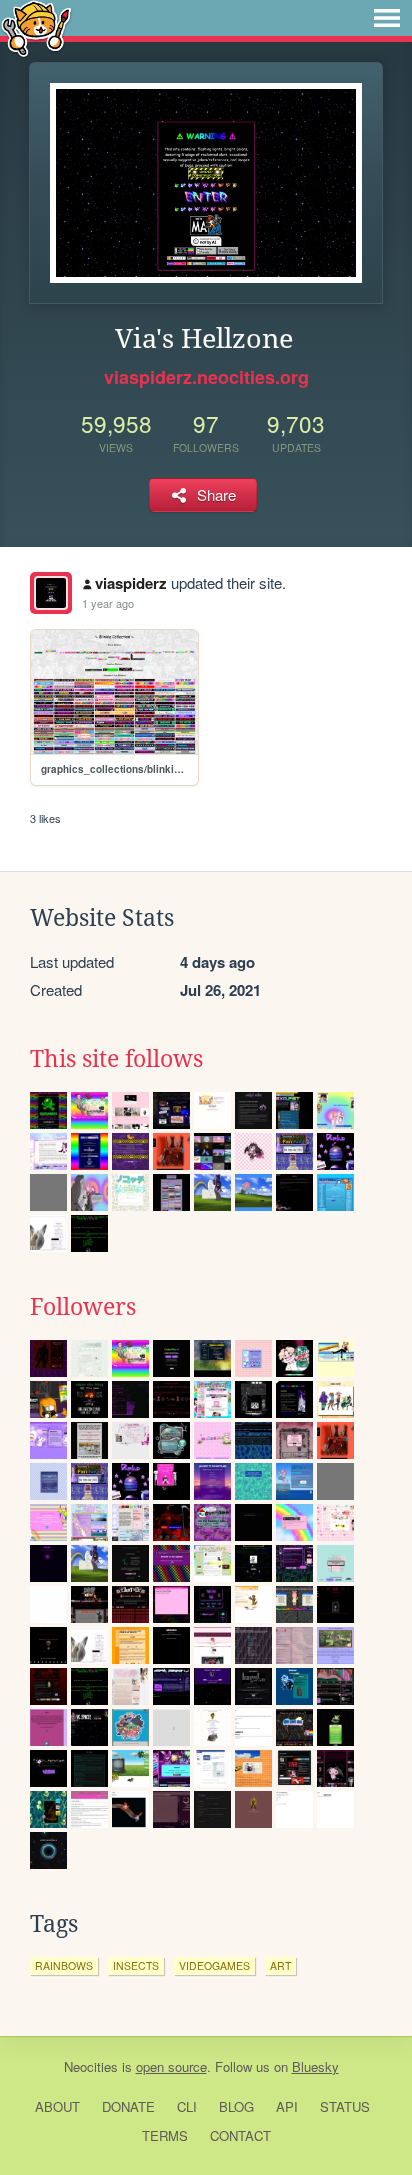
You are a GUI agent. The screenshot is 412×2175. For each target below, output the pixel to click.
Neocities (91, 2066)
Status (345, 2106)
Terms (165, 2135)
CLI (187, 2106)
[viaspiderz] (51, 593)
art (280, 1965)
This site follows (116, 1059)
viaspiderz (131, 583)
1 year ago (108, 603)
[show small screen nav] (387, 18)
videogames (214, 1965)
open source (171, 2066)
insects (136, 1965)
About (57, 2106)
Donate (128, 2106)
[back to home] (36, 27)
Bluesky (315, 2066)
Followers (83, 1307)
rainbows (64, 1965)
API (287, 2106)
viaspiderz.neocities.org (206, 377)
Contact (240, 2135)
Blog (236, 2106)
